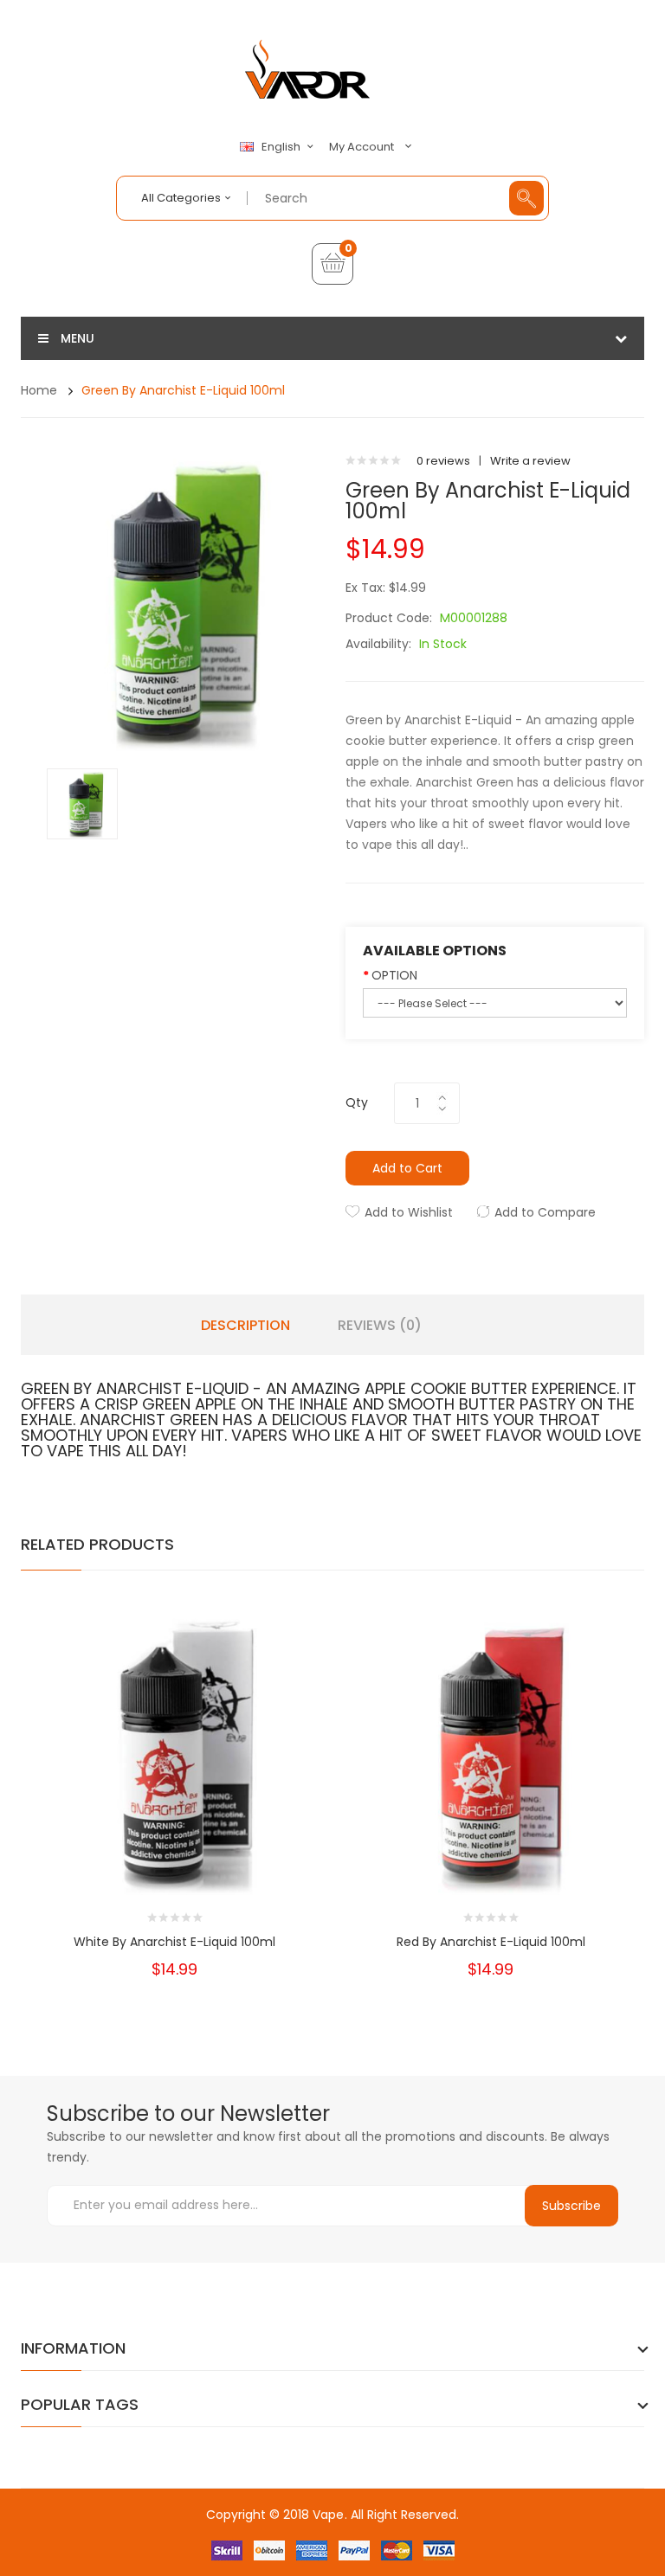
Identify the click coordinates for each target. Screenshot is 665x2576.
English (282, 147)
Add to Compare (545, 1212)
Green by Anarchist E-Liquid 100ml (183, 390)
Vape (328, 2515)
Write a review (530, 461)
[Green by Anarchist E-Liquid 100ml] (82, 803)
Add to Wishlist (409, 1212)
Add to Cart (407, 1168)
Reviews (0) (380, 1326)
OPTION (394, 975)
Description (245, 1326)
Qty (357, 1102)
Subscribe (571, 2206)
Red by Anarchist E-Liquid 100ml (491, 1942)
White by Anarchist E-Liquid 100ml (174, 1942)
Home (39, 390)
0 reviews (443, 461)
